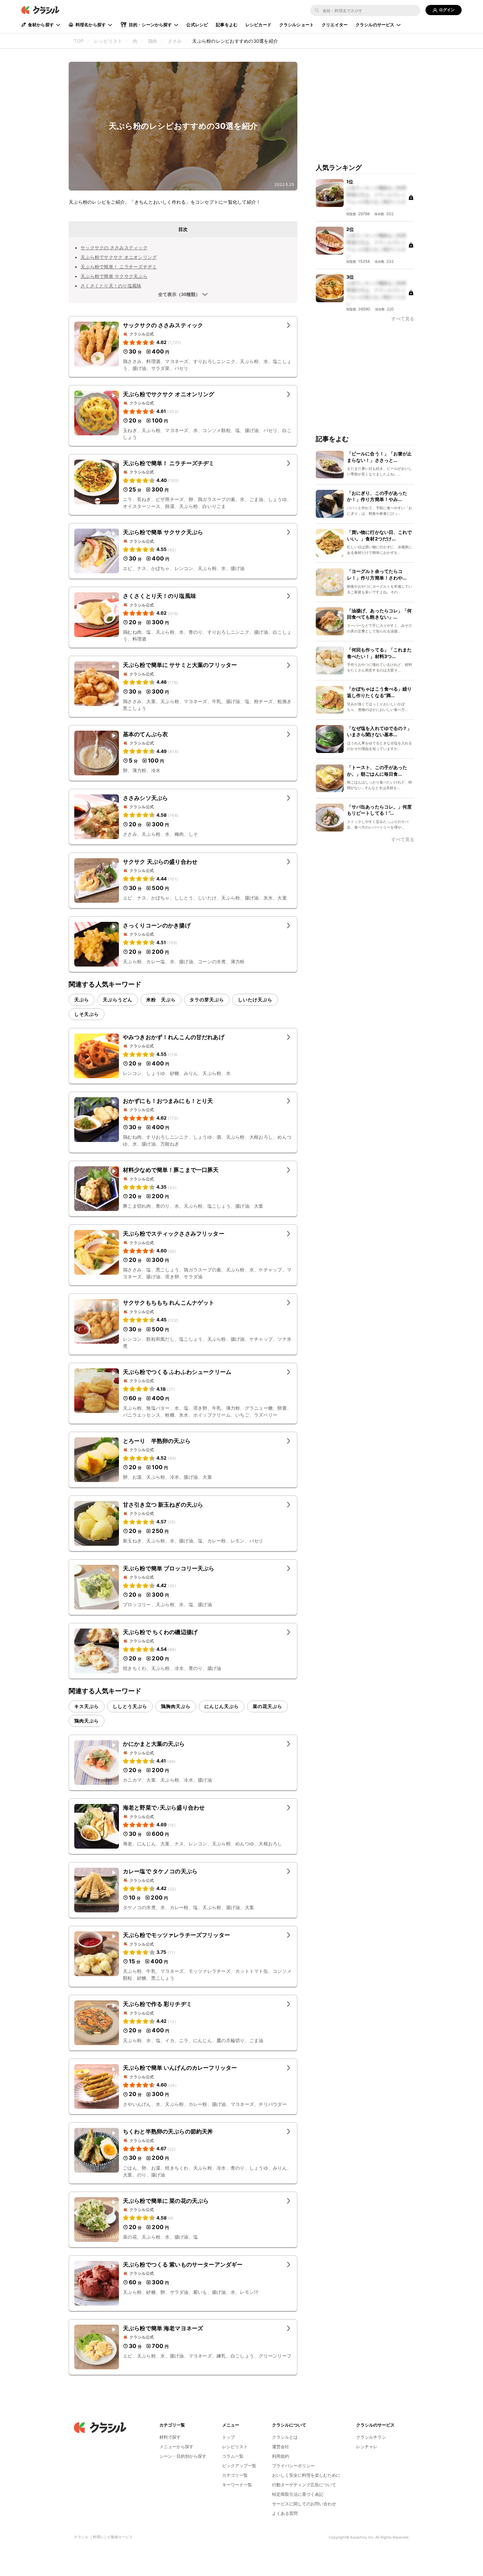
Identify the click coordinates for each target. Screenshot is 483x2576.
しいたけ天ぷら (255, 1000)
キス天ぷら (87, 1706)
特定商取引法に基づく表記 (298, 2494)
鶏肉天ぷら (87, 1721)
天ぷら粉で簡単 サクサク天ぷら (114, 276)
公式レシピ (197, 25)
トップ (229, 2437)
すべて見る (403, 319)
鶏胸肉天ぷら (176, 1706)
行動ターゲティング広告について (304, 2485)
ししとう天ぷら (130, 1706)
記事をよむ (227, 25)
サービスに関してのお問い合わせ (304, 2504)
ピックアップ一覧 (239, 2466)
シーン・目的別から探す (183, 2456)
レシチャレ (367, 2447)
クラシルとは (285, 2437)
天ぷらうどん (118, 1000)
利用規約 (281, 2456)
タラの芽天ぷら (207, 1000)
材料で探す (170, 2437)
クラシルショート (297, 25)
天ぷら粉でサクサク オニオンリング (119, 257)
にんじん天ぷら (222, 1706)
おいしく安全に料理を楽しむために (306, 2475)
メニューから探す (176, 2447)
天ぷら (82, 1000)
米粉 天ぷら (161, 1000)
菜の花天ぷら (267, 1706)
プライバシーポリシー (293, 2466)
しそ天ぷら (87, 1014)
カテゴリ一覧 (235, 2475)
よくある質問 (285, 2513)
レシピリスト (235, 2447)
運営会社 (281, 2447)
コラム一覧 (233, 2456)
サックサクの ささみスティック (114, 248)
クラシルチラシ (371, 2437)
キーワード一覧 (237, 2485)
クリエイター (335, 25)
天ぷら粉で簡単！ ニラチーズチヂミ (119, 267)
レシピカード (258, 25)
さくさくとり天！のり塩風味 (111, 286)
